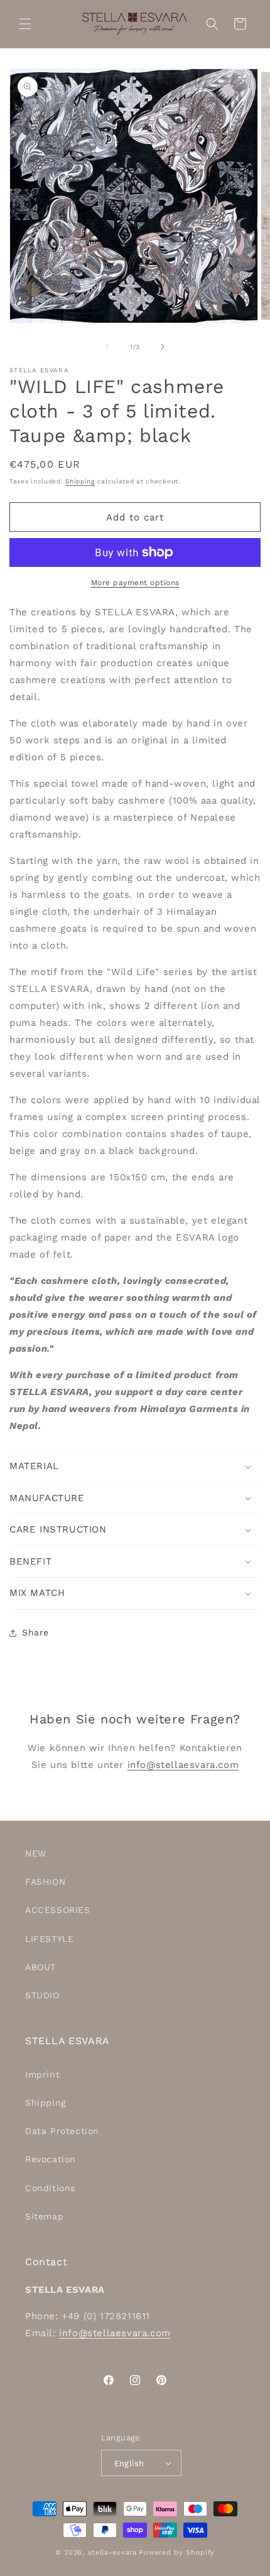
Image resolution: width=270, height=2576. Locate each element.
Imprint (42, 2074)
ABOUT (40, 1967)
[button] (25, 24)
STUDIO (42, 1995)
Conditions (50, 2188)
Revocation (51, 2159)
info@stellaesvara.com (183, 1765)
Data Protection (62, 2131)
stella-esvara (112, 2552)
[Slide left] (107, 347)
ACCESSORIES (58, 1910)
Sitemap (44, 2216)
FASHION (45, 1882)
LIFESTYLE (49, 1939)
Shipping (80, 481)
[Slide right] (163, 347)
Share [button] (35, 1632)
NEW (36, 1853)
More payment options (135, 583)
